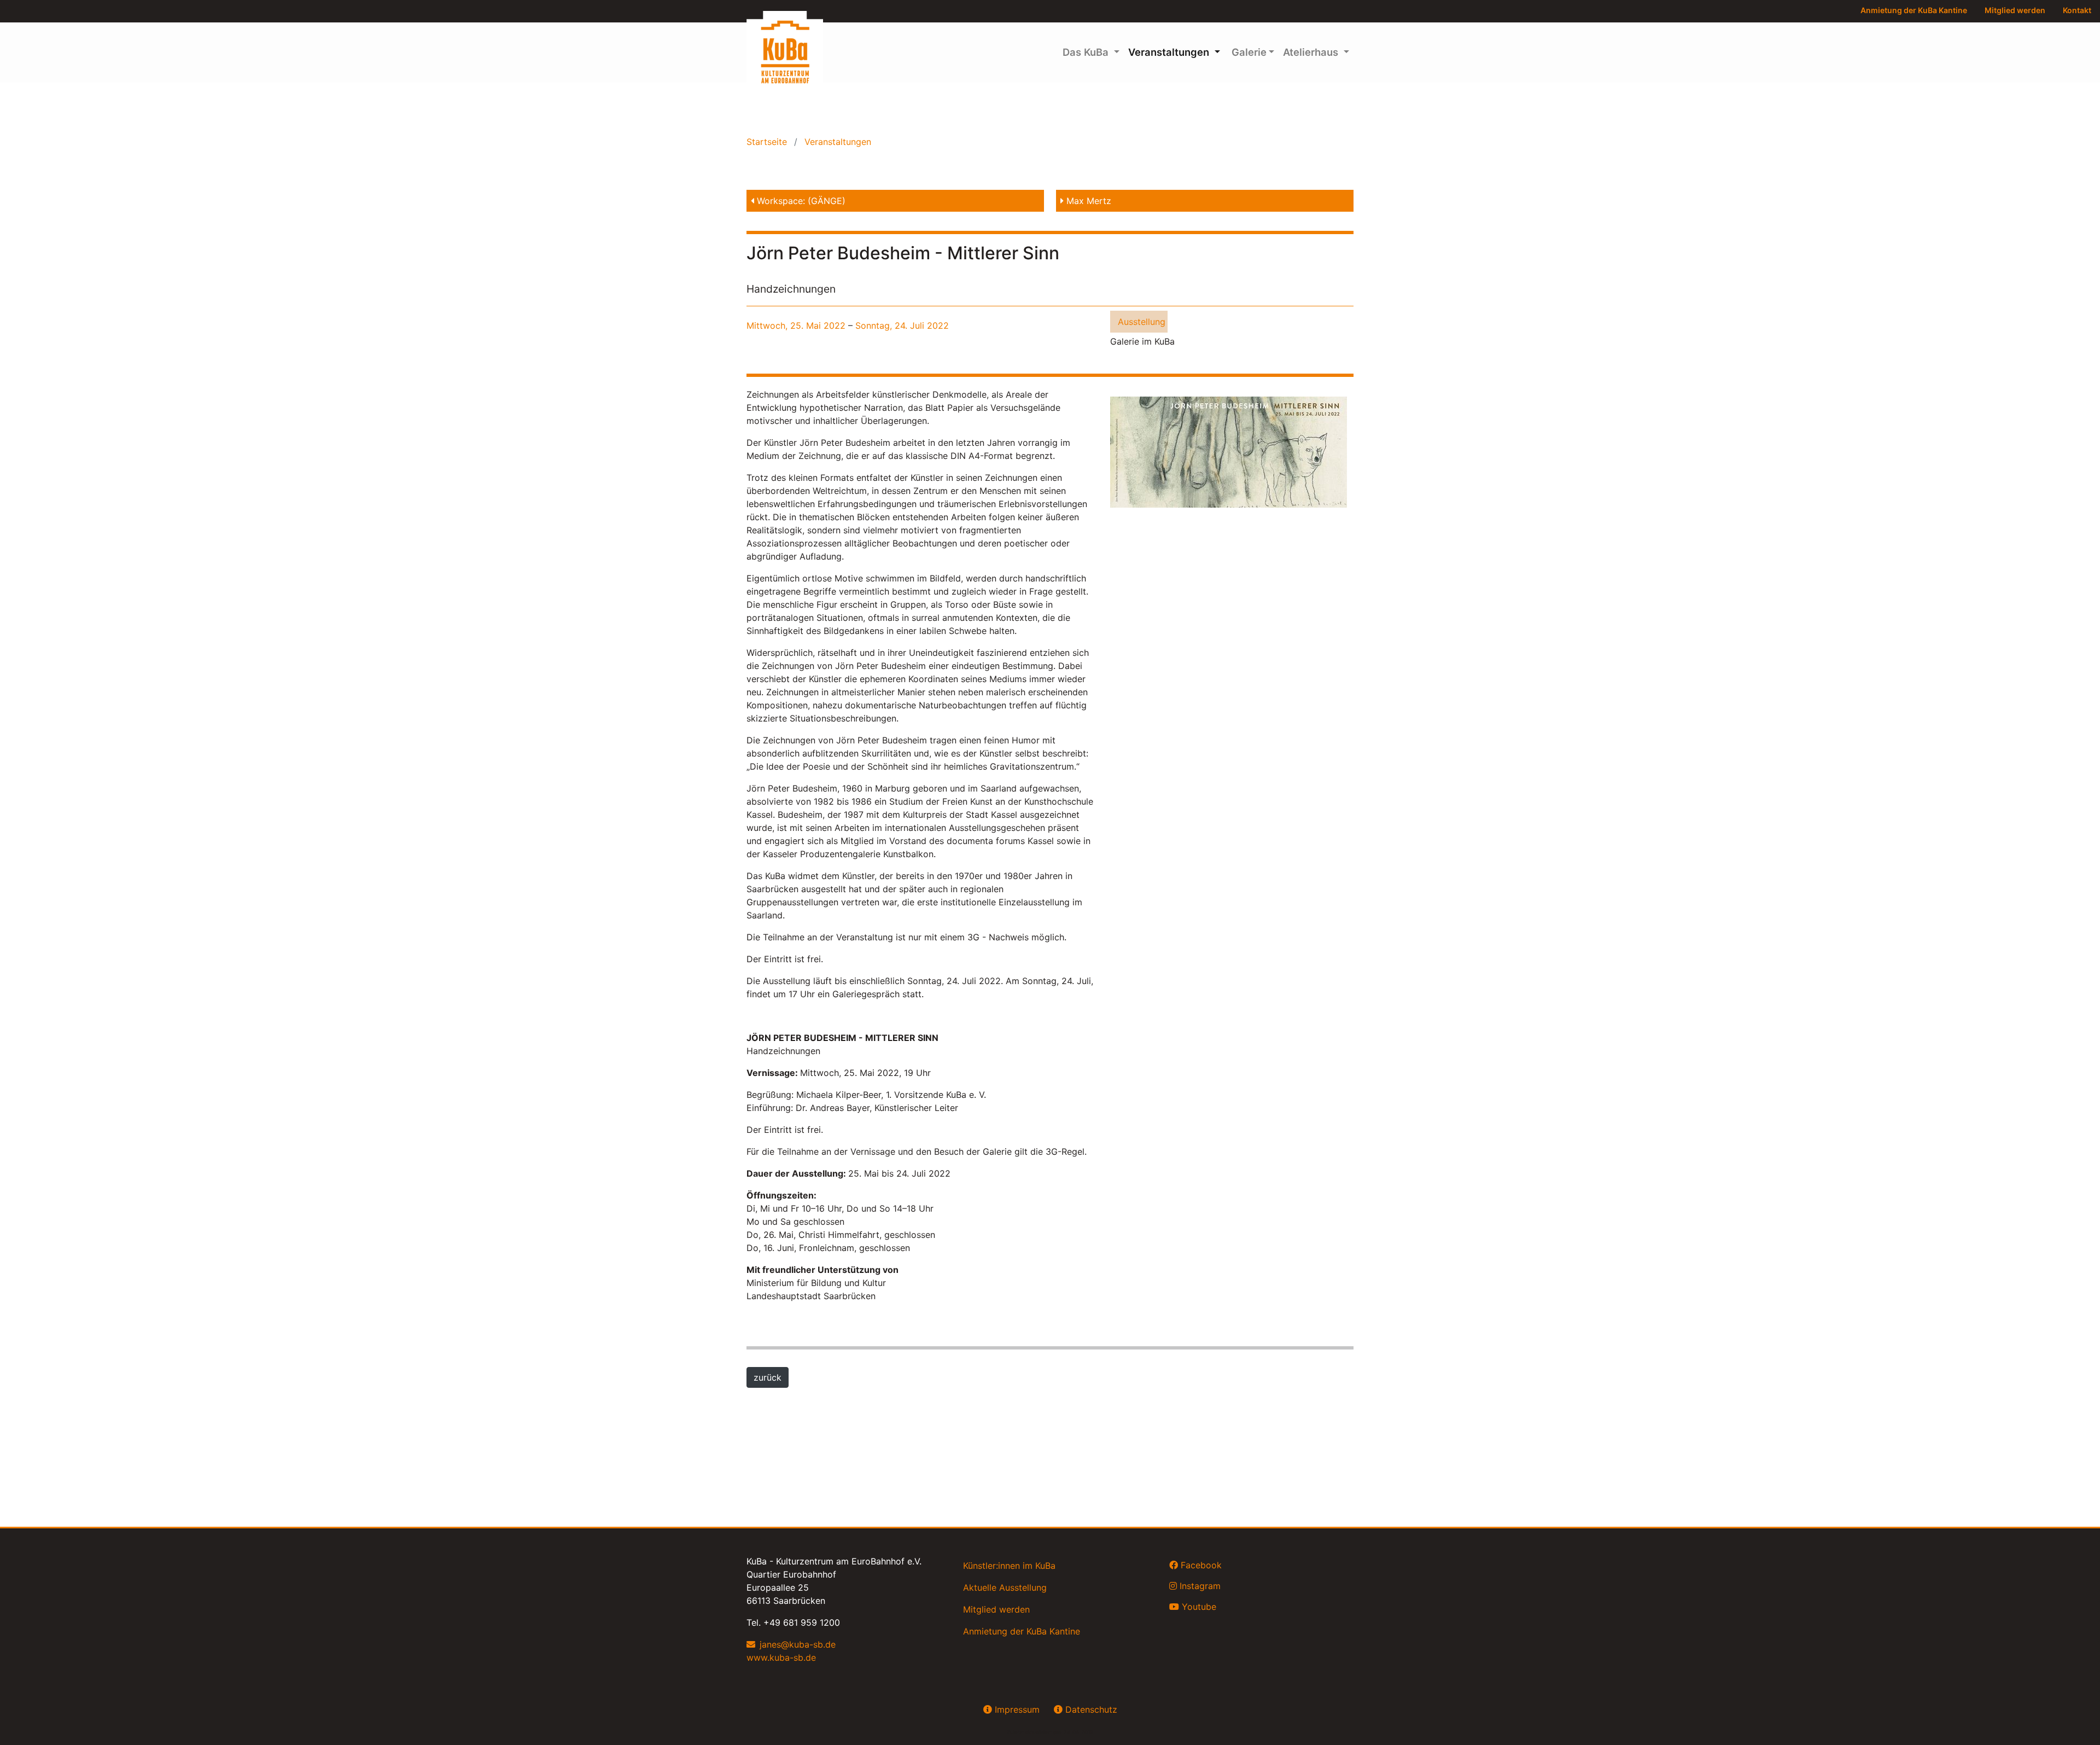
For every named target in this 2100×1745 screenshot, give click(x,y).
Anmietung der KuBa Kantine (1914, 10)
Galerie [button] (1248, 52)
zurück (768, 1377)
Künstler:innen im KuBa (1009, 1566)
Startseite (768, 142)
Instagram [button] (1199, 1586)
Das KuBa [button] (1087, 52)
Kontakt (2077, 10)
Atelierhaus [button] (1312, 52)
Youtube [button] (1198, 1607)
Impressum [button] (1016, 1709)
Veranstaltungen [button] (1170, 52)
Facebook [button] (1200, 1565)
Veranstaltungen (836, 142)
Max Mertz (1087, 201)
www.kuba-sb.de (781, 1657)
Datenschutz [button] (1090, 1709)
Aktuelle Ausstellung (1005, 1587)
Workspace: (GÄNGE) (800, 201)
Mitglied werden (2015, 10)
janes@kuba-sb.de (798, 1644)
